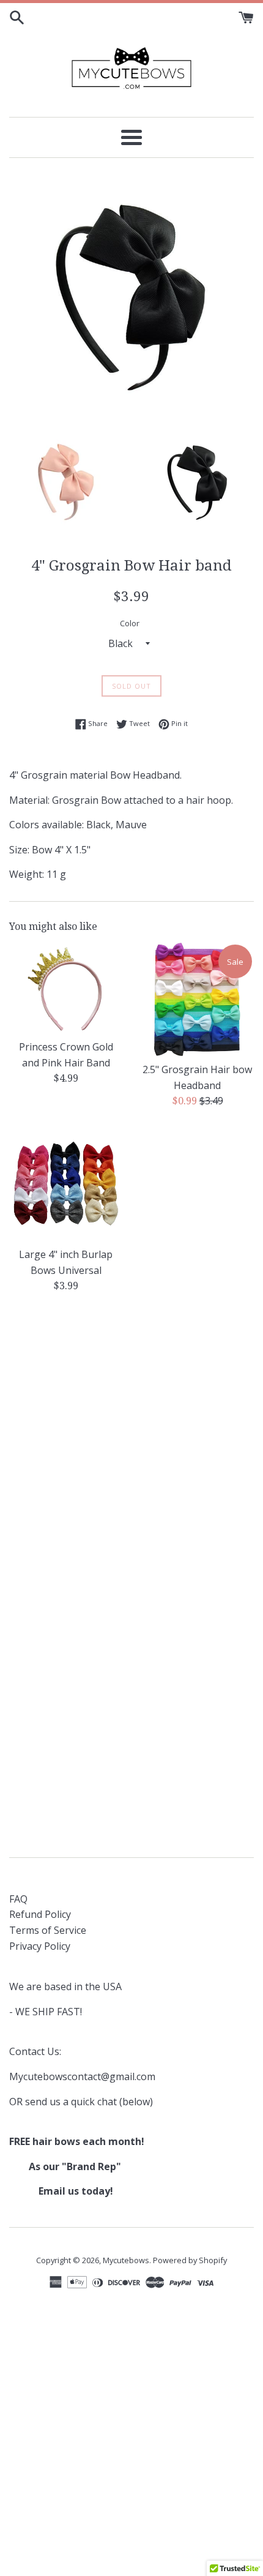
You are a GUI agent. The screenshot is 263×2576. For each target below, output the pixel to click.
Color (130, 623)
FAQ (18, 1899)
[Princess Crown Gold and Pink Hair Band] (66, 988)
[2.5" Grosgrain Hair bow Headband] (197, 999)
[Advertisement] (131, 1444)
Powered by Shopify (190, 2260)
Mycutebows (126, 2260)
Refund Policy (40, 1914)
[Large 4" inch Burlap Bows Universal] (66, 1184)
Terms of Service (48, 1930)
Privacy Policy (40, 1946)
